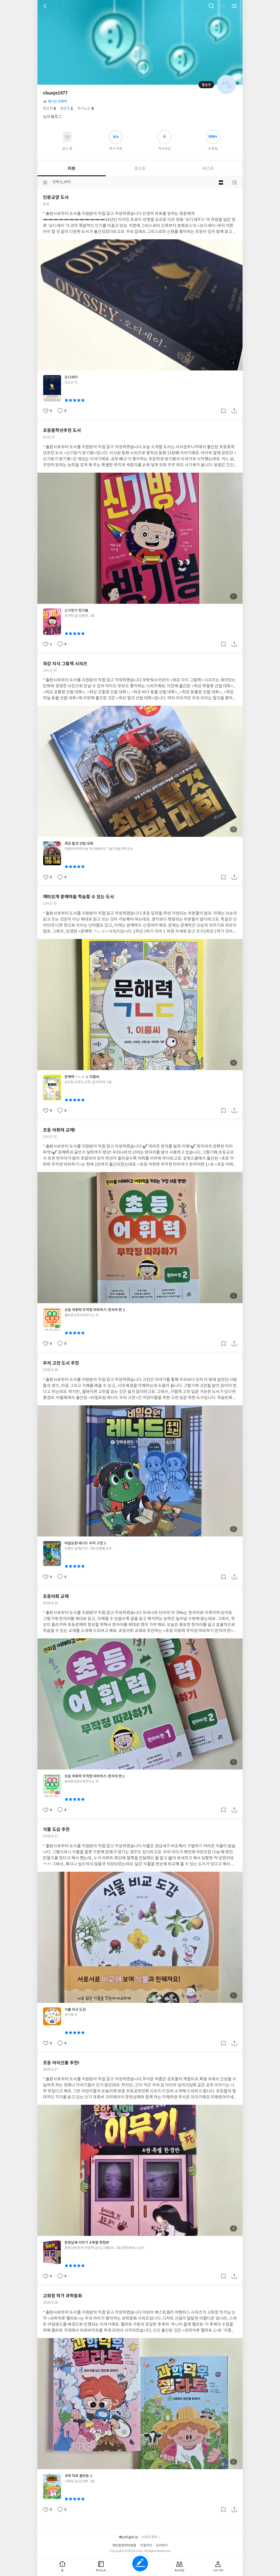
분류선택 (45, 182)
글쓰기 (140, 2564)
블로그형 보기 (221, 182)
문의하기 (162, 2546)
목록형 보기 (234, 182)
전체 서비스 (234, 6)
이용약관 (146, 2546)
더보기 (223, 6)
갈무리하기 (223, 411)
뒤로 (46, 6)
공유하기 (234, 411)
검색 (211, 6)
